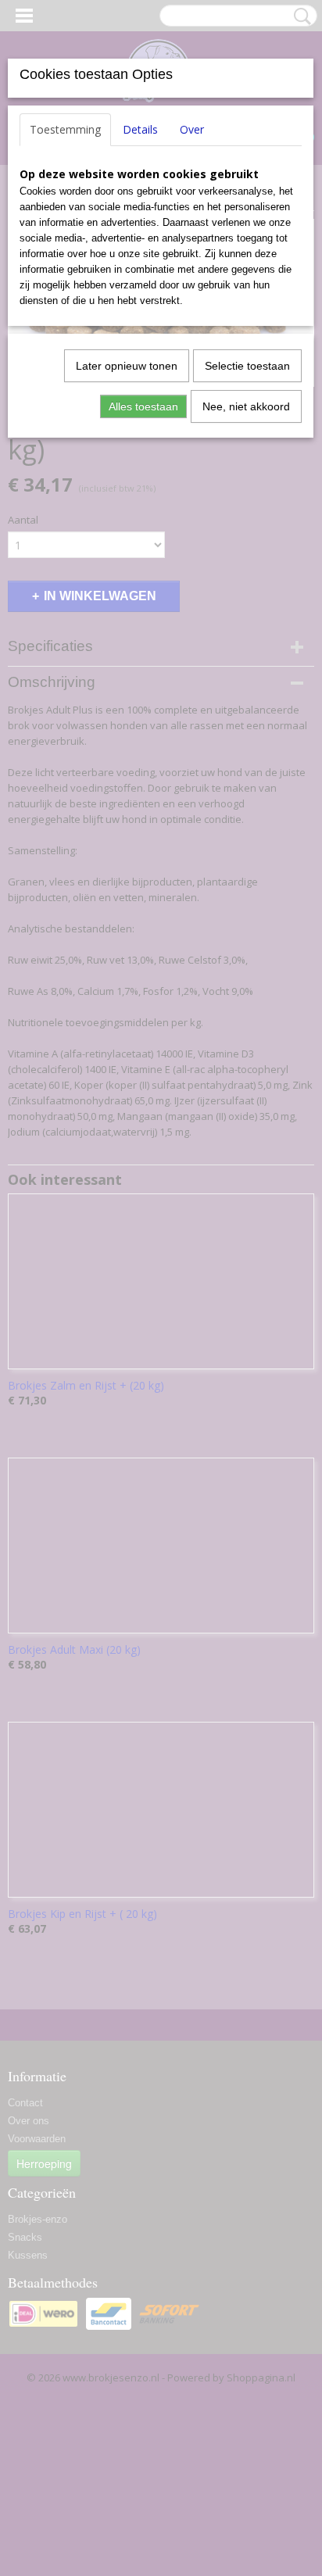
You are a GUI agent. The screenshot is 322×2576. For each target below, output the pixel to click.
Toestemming (65, 129)
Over (192, 129)
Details (140, 129)
